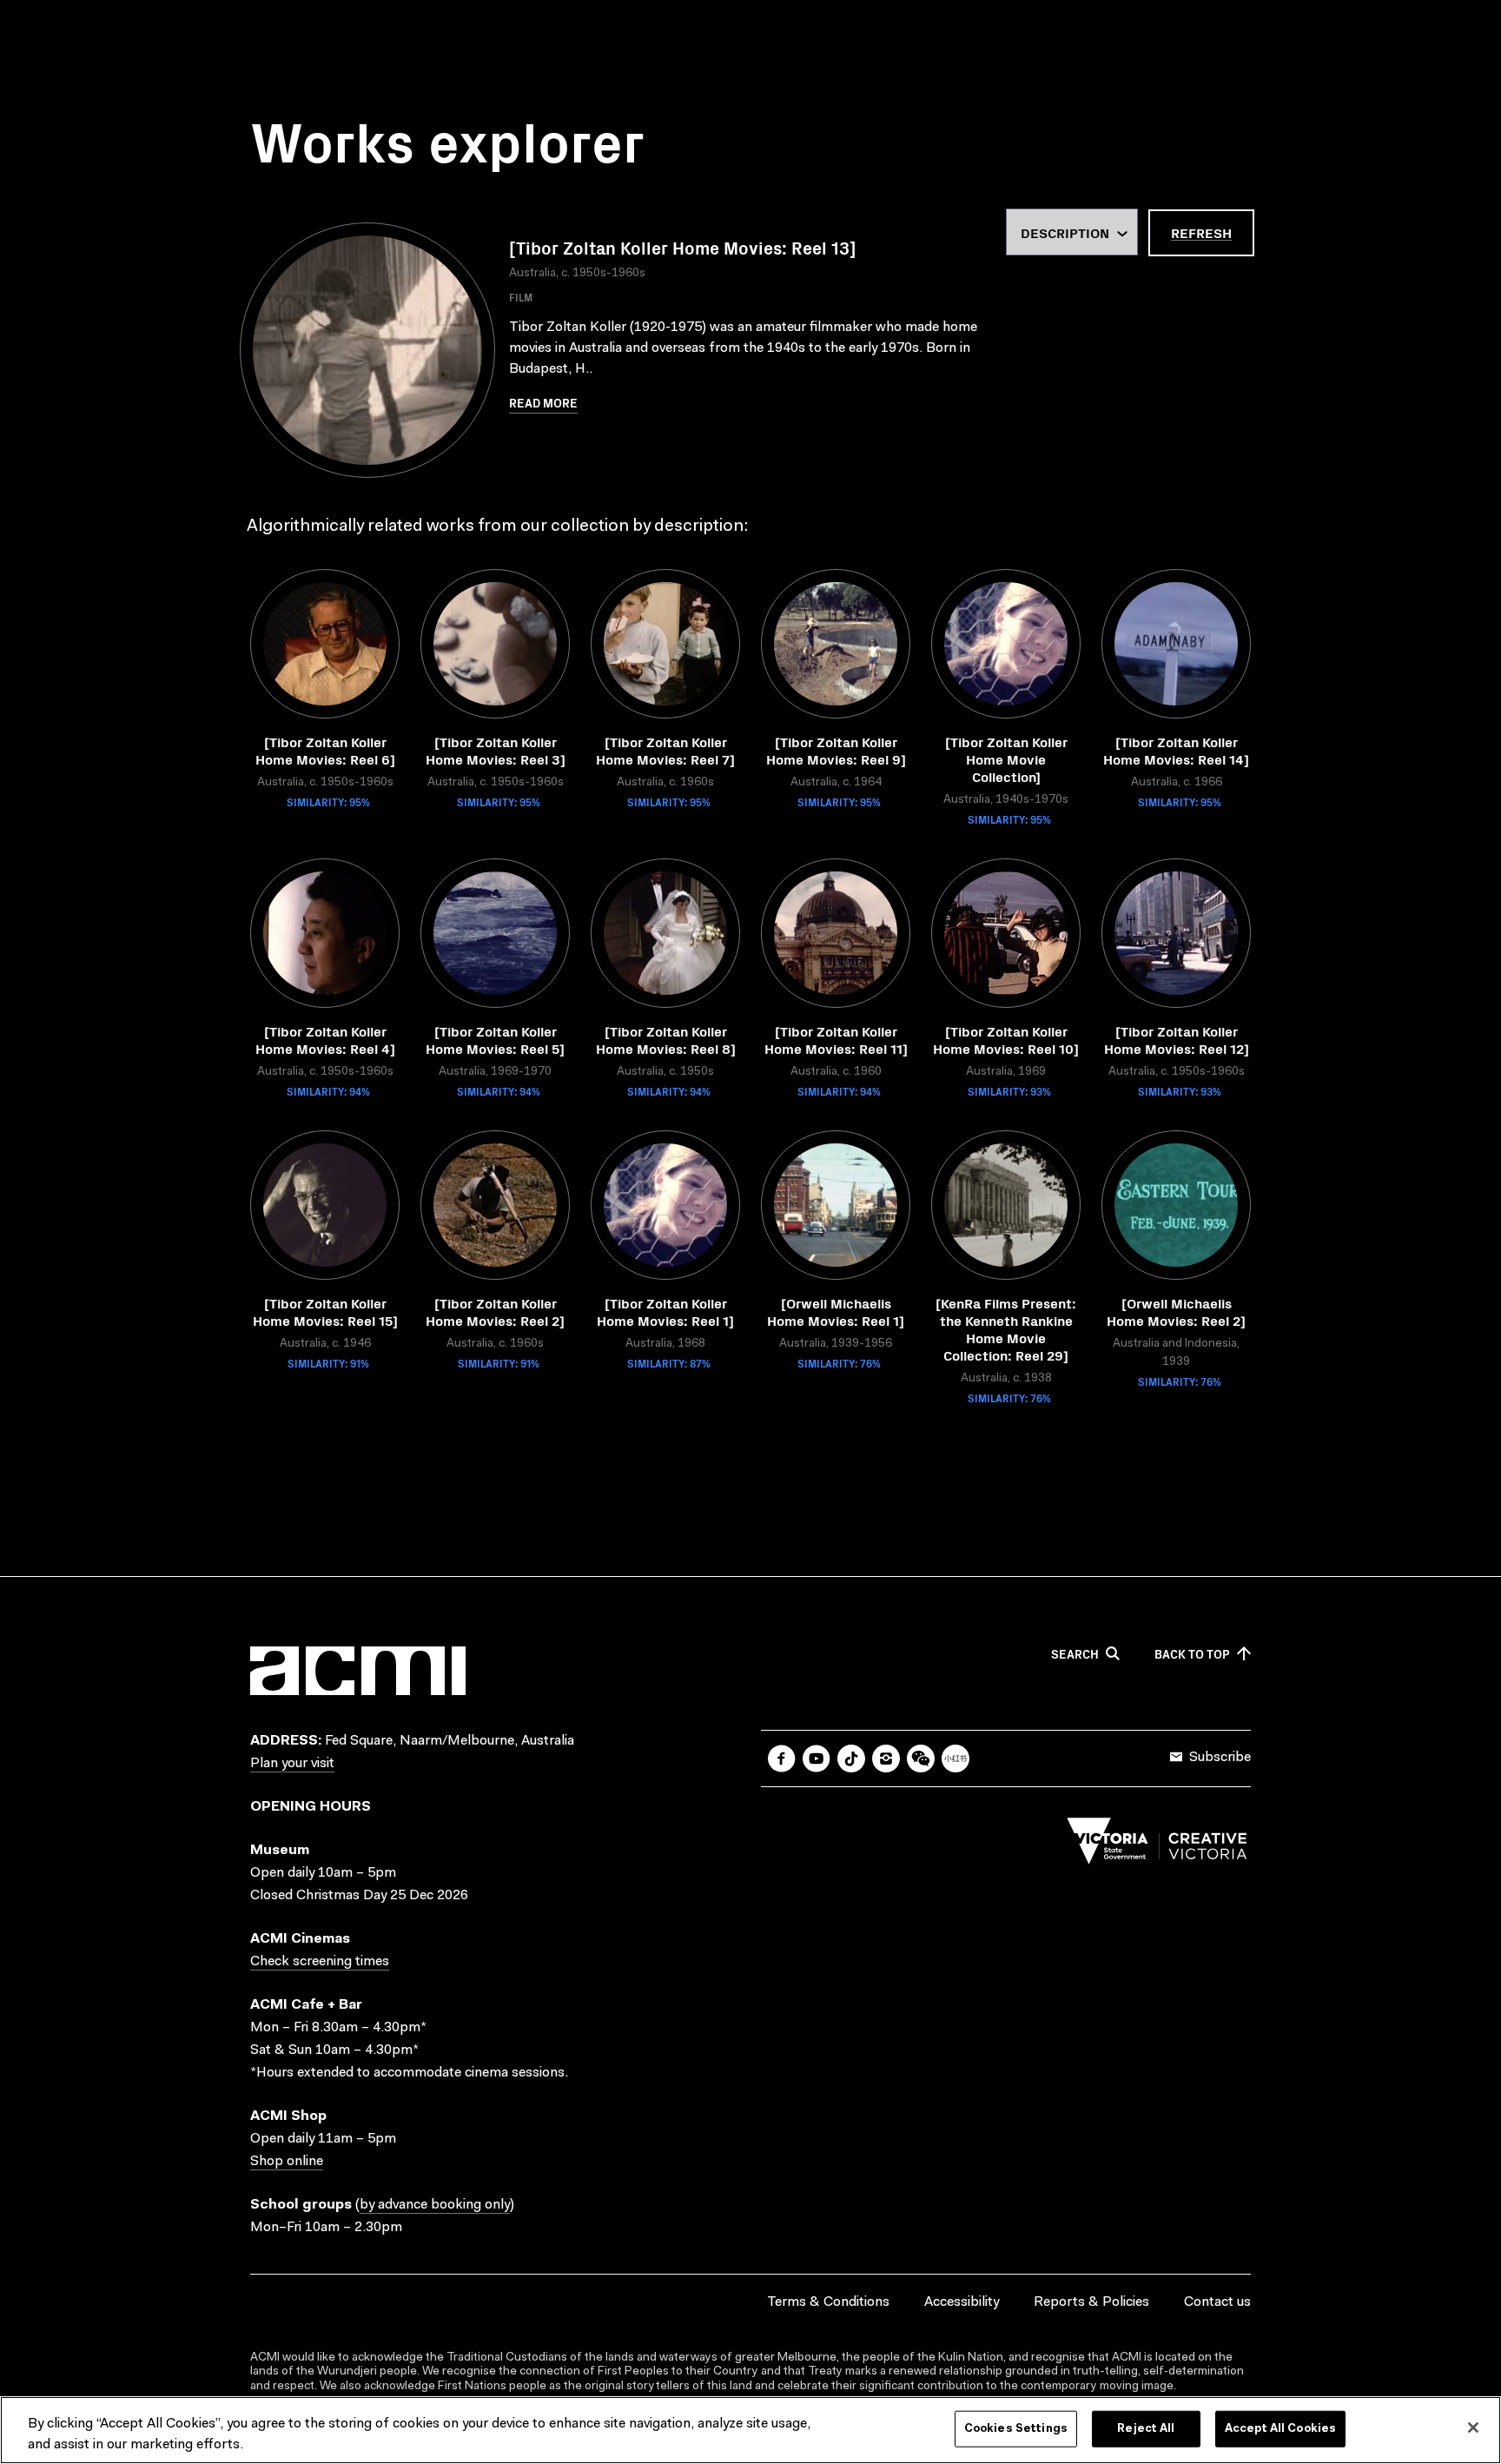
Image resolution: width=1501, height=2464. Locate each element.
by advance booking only (435, 2205)
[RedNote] (955, 1759)
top (1192, 1654)
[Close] (1473, 2428)
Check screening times (320, 1962)
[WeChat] (921, 1759)
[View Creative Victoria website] (1157, 1845)
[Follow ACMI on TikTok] (851, 1759)
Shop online (287, 2162)
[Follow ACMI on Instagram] (886, 1759)
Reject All (1146, 2429)
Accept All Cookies (1280, 2429)
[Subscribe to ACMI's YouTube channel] (817, 1759)
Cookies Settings (1016, 2429)
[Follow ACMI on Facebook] (782, 1759)
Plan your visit (292, 1764)
